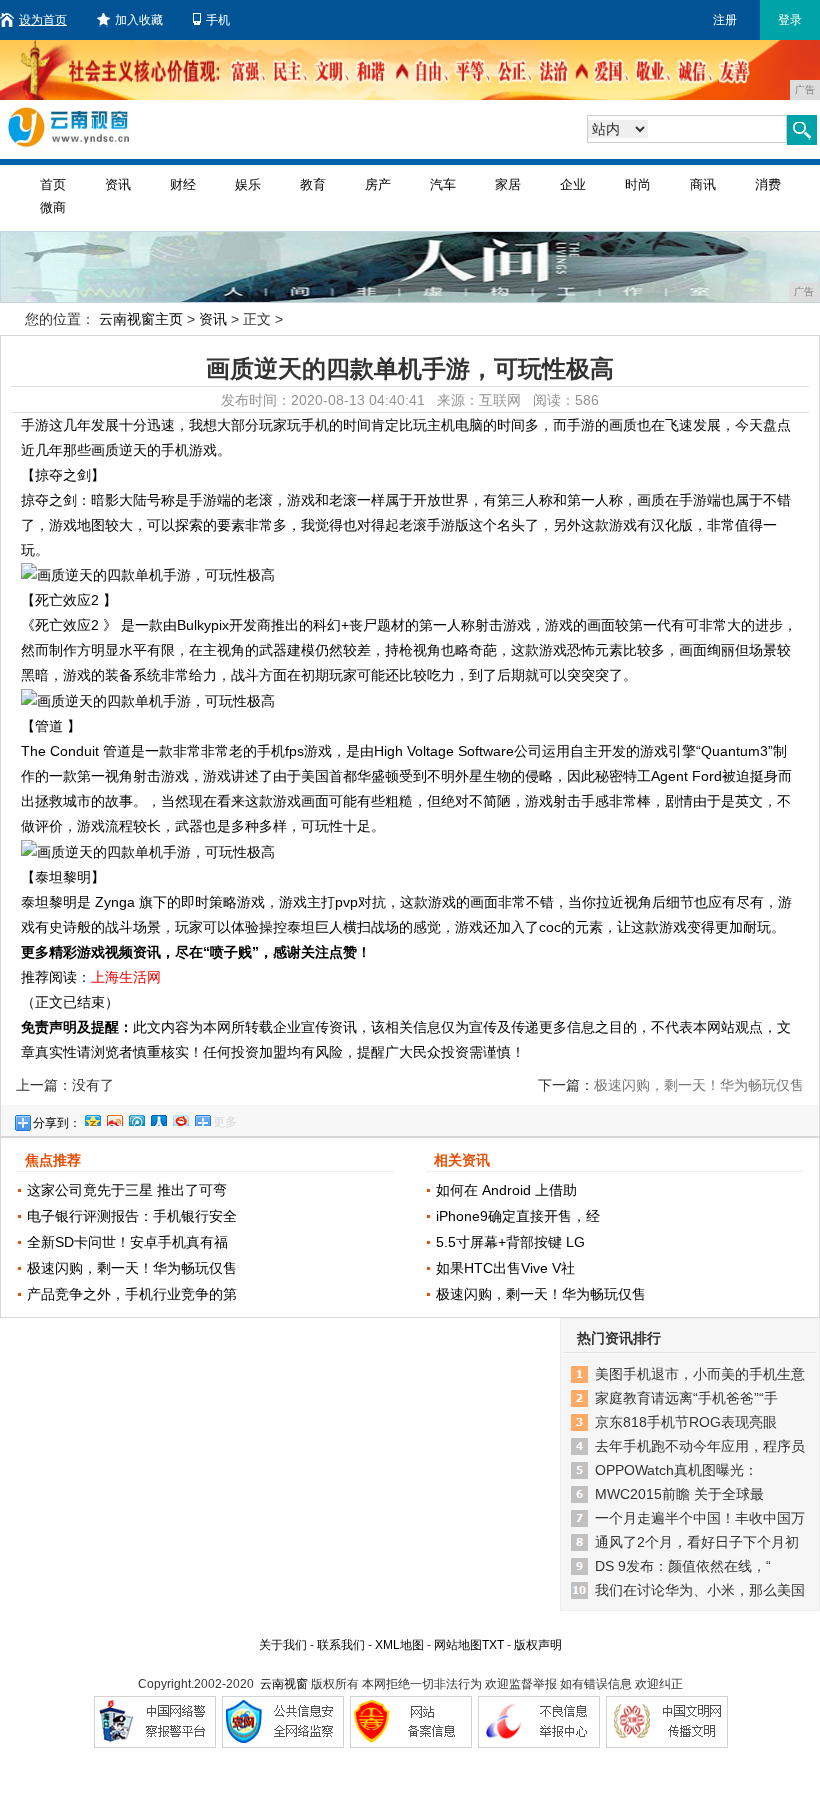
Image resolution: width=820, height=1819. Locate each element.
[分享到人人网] (158, 1118)
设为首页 (43, 20)
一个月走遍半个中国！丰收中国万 (700, 1518)
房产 (378, 184)
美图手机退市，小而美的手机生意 (700, 1374)
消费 (768, 184)
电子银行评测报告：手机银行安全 (132, 1216)
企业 (573, 184)
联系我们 (341, 1645)
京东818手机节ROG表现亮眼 (686, 1422)
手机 (218, 20)
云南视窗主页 (141, 319)
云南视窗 (284, 1684)
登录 (790, 20)
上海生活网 (126, 977)
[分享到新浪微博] (114, 1118)
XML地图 (399, 1645)
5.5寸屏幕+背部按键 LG (510, 1242)
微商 (53, 207)
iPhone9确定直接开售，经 (518, 1216)
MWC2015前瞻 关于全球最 (679, 1494)
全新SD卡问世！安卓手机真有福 (127, 1242)
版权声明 (538, 1645)
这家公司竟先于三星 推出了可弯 (127, 1190)
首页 (53, 184)
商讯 (703, 184)
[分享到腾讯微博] (136, 1118)
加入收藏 (139, 20)
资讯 (118, 184)
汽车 (443, 184)
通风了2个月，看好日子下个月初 (697, 1542)
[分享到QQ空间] (92, 1118)
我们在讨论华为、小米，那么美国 (700, 1590)
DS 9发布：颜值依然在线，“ (683, 1566)
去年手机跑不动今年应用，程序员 (700, 1446)
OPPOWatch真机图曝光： (676, 1470)
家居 (508, 184)
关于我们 (283, 1645)
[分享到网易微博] (180, 1118)
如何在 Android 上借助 (506, 1190)
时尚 (638, 184)
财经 (183, 184)
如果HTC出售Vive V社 (505, 1268)
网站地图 (458, 1645)
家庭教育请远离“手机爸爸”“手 (686, 1398)
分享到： (57, 1123)
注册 (725, 20)
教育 (313, 184)
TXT (493, 1645)
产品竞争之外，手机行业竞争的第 (132, 1294)
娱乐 (248, 184)
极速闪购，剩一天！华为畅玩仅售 (132, 1268)
